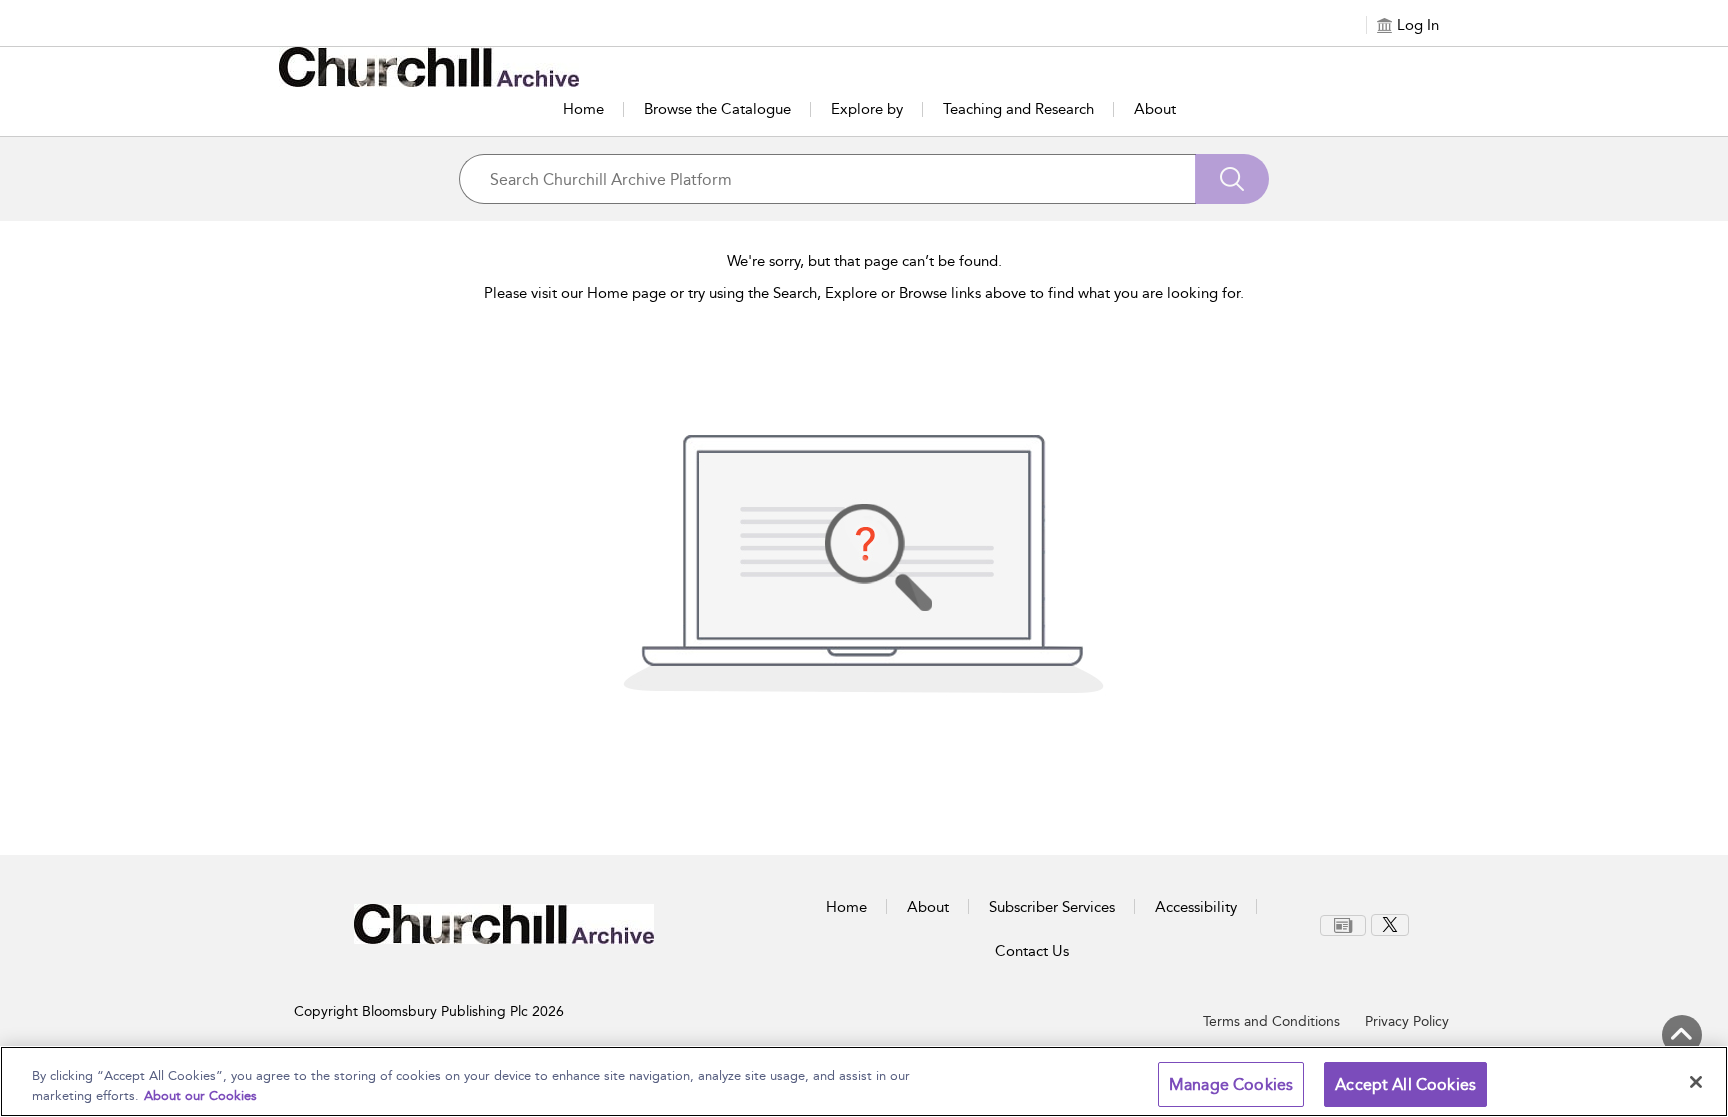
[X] (1390, 925)
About (1155, 109)
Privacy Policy (1407, 1021)
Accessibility (1196, 907)
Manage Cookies (1231, 1084)
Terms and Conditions (1271, 1021)
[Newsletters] (1343, 925)
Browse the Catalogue (717, 109)
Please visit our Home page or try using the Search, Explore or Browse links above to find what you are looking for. (864, 293)
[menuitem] (1345, 925)
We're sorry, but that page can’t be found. (864, 261)
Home (583, 109)
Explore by (867, 109)
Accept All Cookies (1405, 1084)
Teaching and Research (1018, 109)
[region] (864, 1081)
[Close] (1696, 1082)
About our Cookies (200, 1095)
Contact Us (1032, 951)
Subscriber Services (1052, 907)
